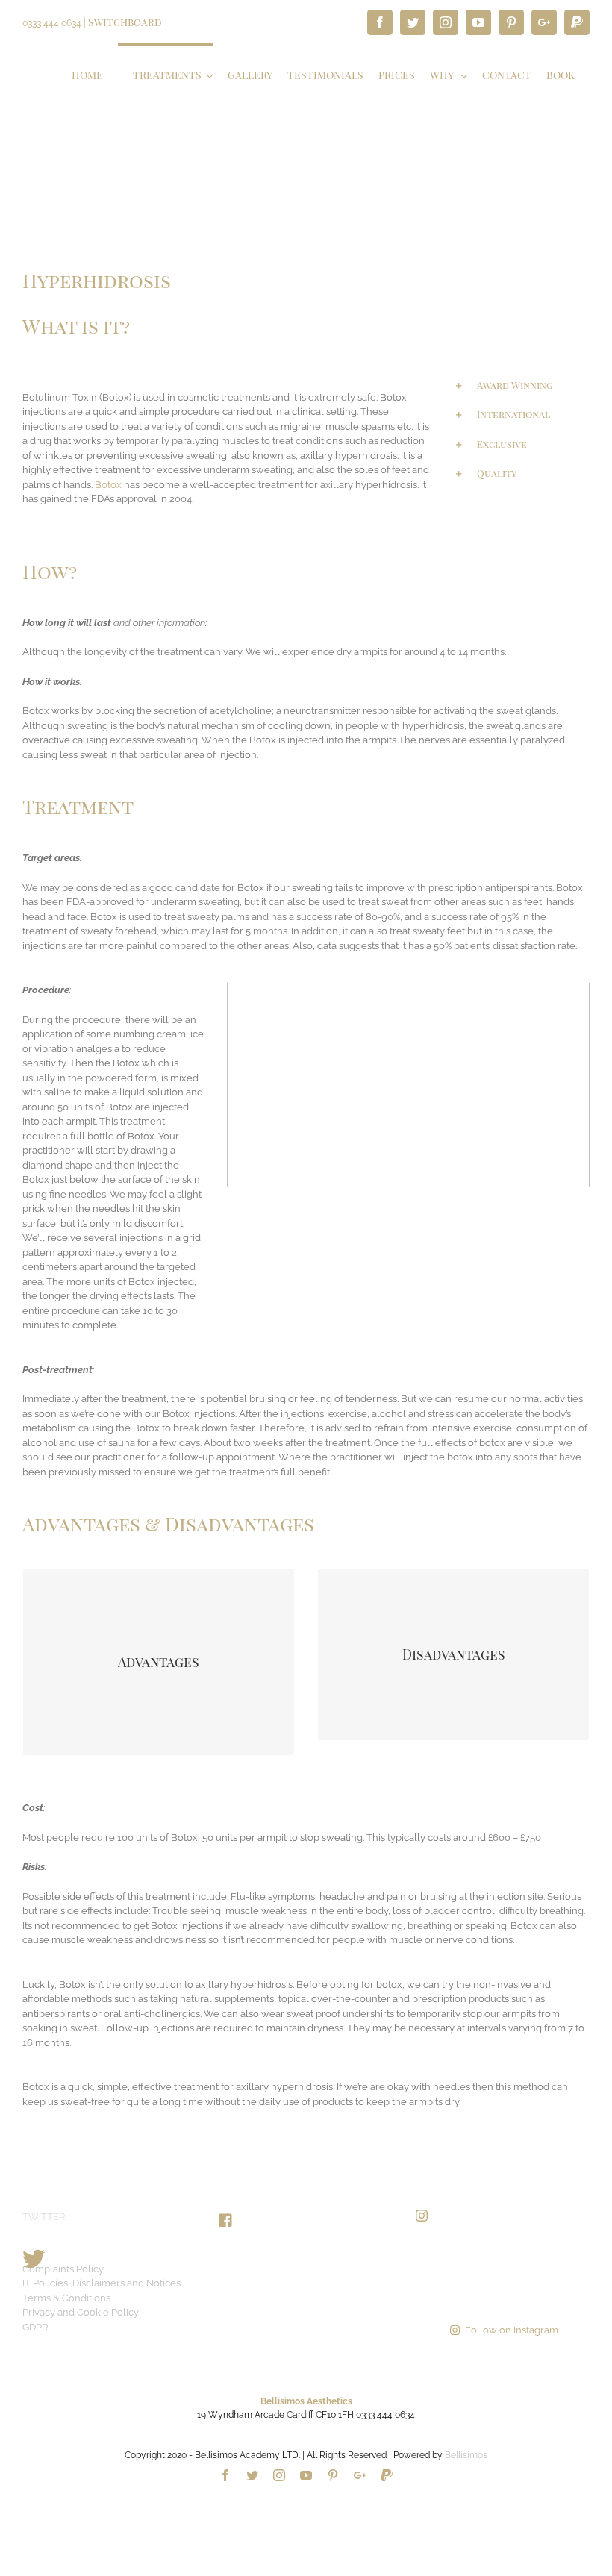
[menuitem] (87, 74)
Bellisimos (466, 2455)
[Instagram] (422, 2216)
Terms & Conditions (66, 2298)
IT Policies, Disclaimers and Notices (102, 2283)
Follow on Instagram (512, 2330)
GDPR (35, 2327)
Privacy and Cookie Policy (81, 2312)
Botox (108, 485)
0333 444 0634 (52, 23)
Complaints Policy (63, 2269)
